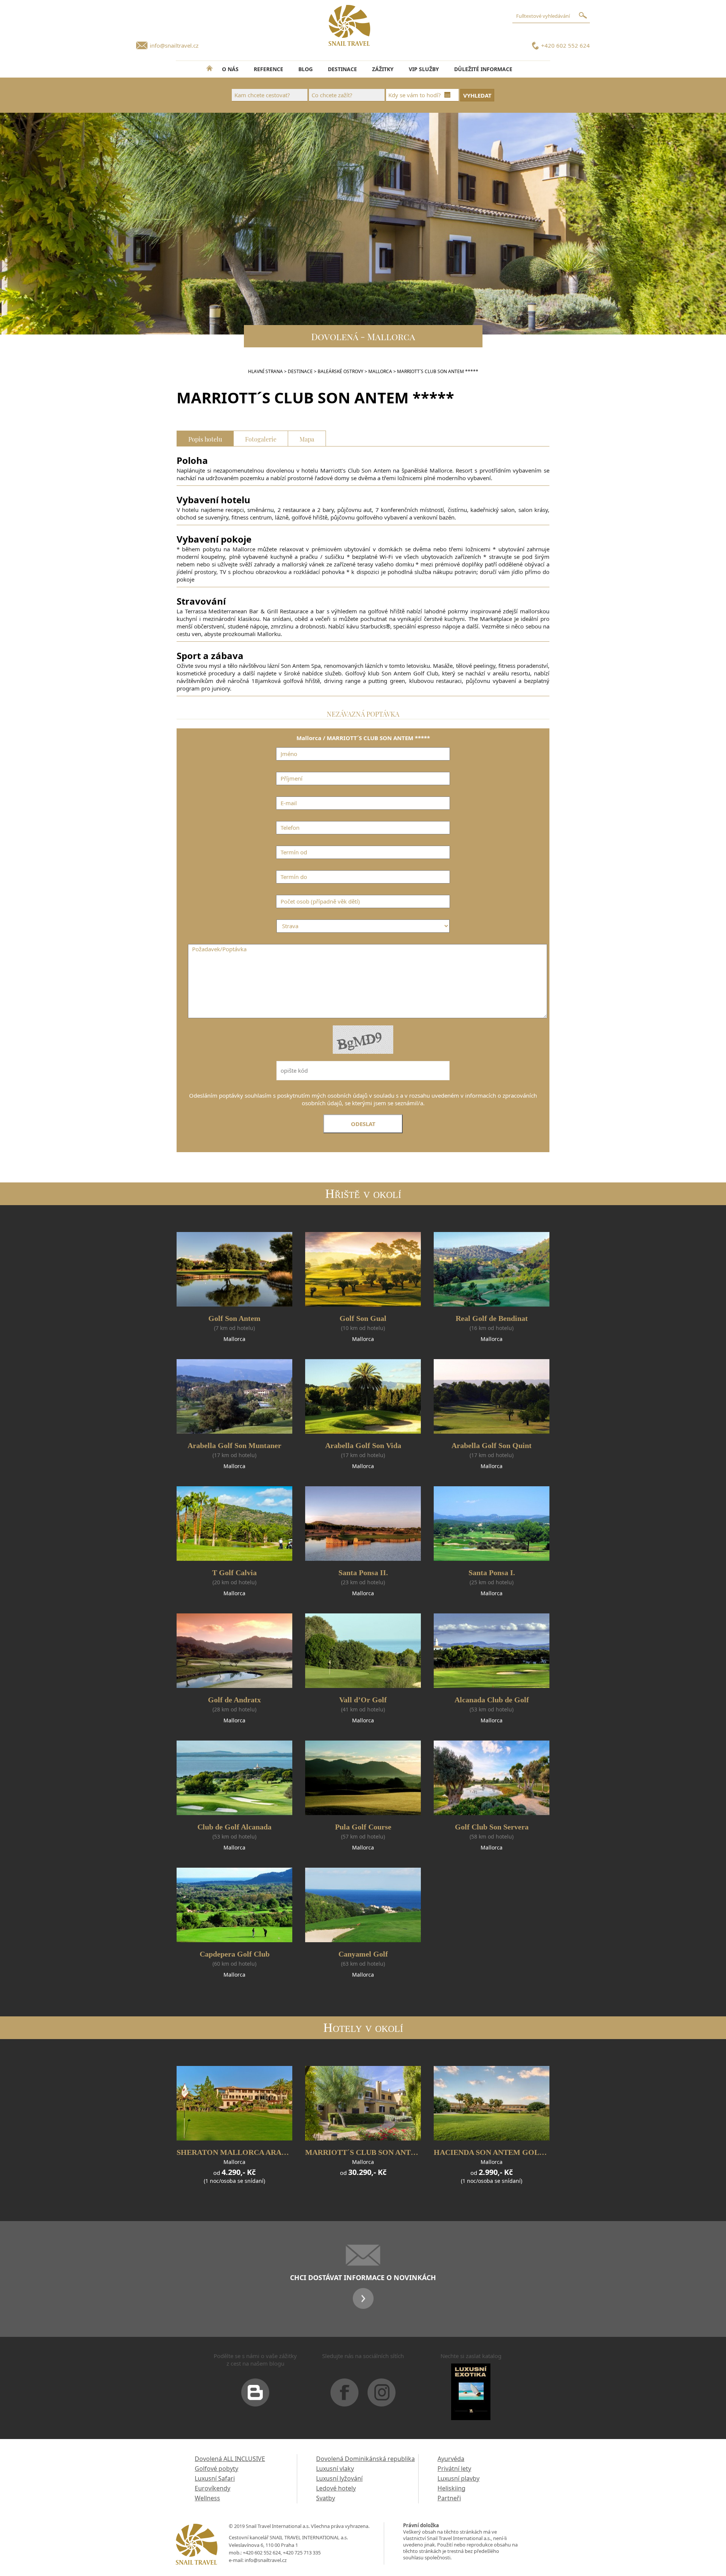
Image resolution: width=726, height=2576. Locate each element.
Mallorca (380, 371)
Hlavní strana (265, 371)
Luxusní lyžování (339, 2478)
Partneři (449, 2498)
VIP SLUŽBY (424, 69)
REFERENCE (268, 69)
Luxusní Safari (215, 2478)
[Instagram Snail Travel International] (382, 2396)
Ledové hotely (336, 2488)
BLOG (306, 69)
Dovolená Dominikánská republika (365, 2459)
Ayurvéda (451, 2459)
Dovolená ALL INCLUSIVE (230, 2459)
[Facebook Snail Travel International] (344, 2396)
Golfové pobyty (216, 2469)
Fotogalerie (261, 438)
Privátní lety (454, 2469)
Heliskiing (451, 2488)
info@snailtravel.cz (174, 45)
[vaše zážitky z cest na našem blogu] (255, 2396)
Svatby (326, 2498)
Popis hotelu (205, 438)
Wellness (207, 2498)
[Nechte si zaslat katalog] (471, 2395)
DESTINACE (342, 69)
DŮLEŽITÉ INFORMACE (483, 69)
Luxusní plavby (458, 2478)
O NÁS (230, 69)
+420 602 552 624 (565, 45)
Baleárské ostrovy (341, 371)
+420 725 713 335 (302, 2553)
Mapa (307, 438)
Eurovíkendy (213, 2488)
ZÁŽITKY (383, 69)
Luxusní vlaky (335, 2469)
